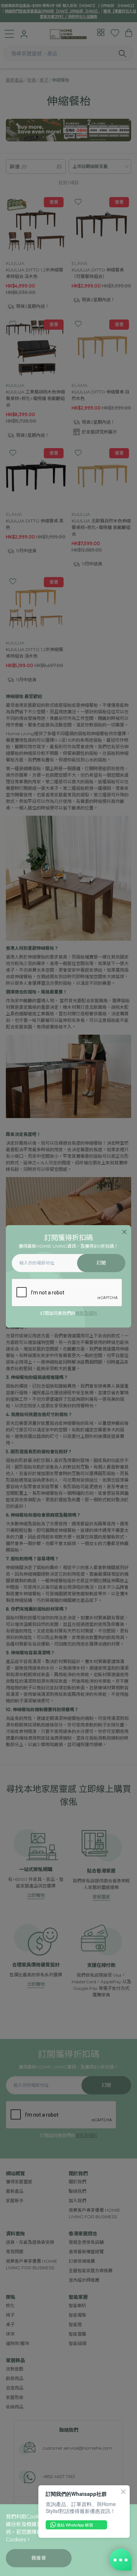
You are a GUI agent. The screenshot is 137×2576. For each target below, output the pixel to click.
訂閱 (101, 1263)
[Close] (124, 1232)
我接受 (39, 2558)
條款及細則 (86, 1313)
